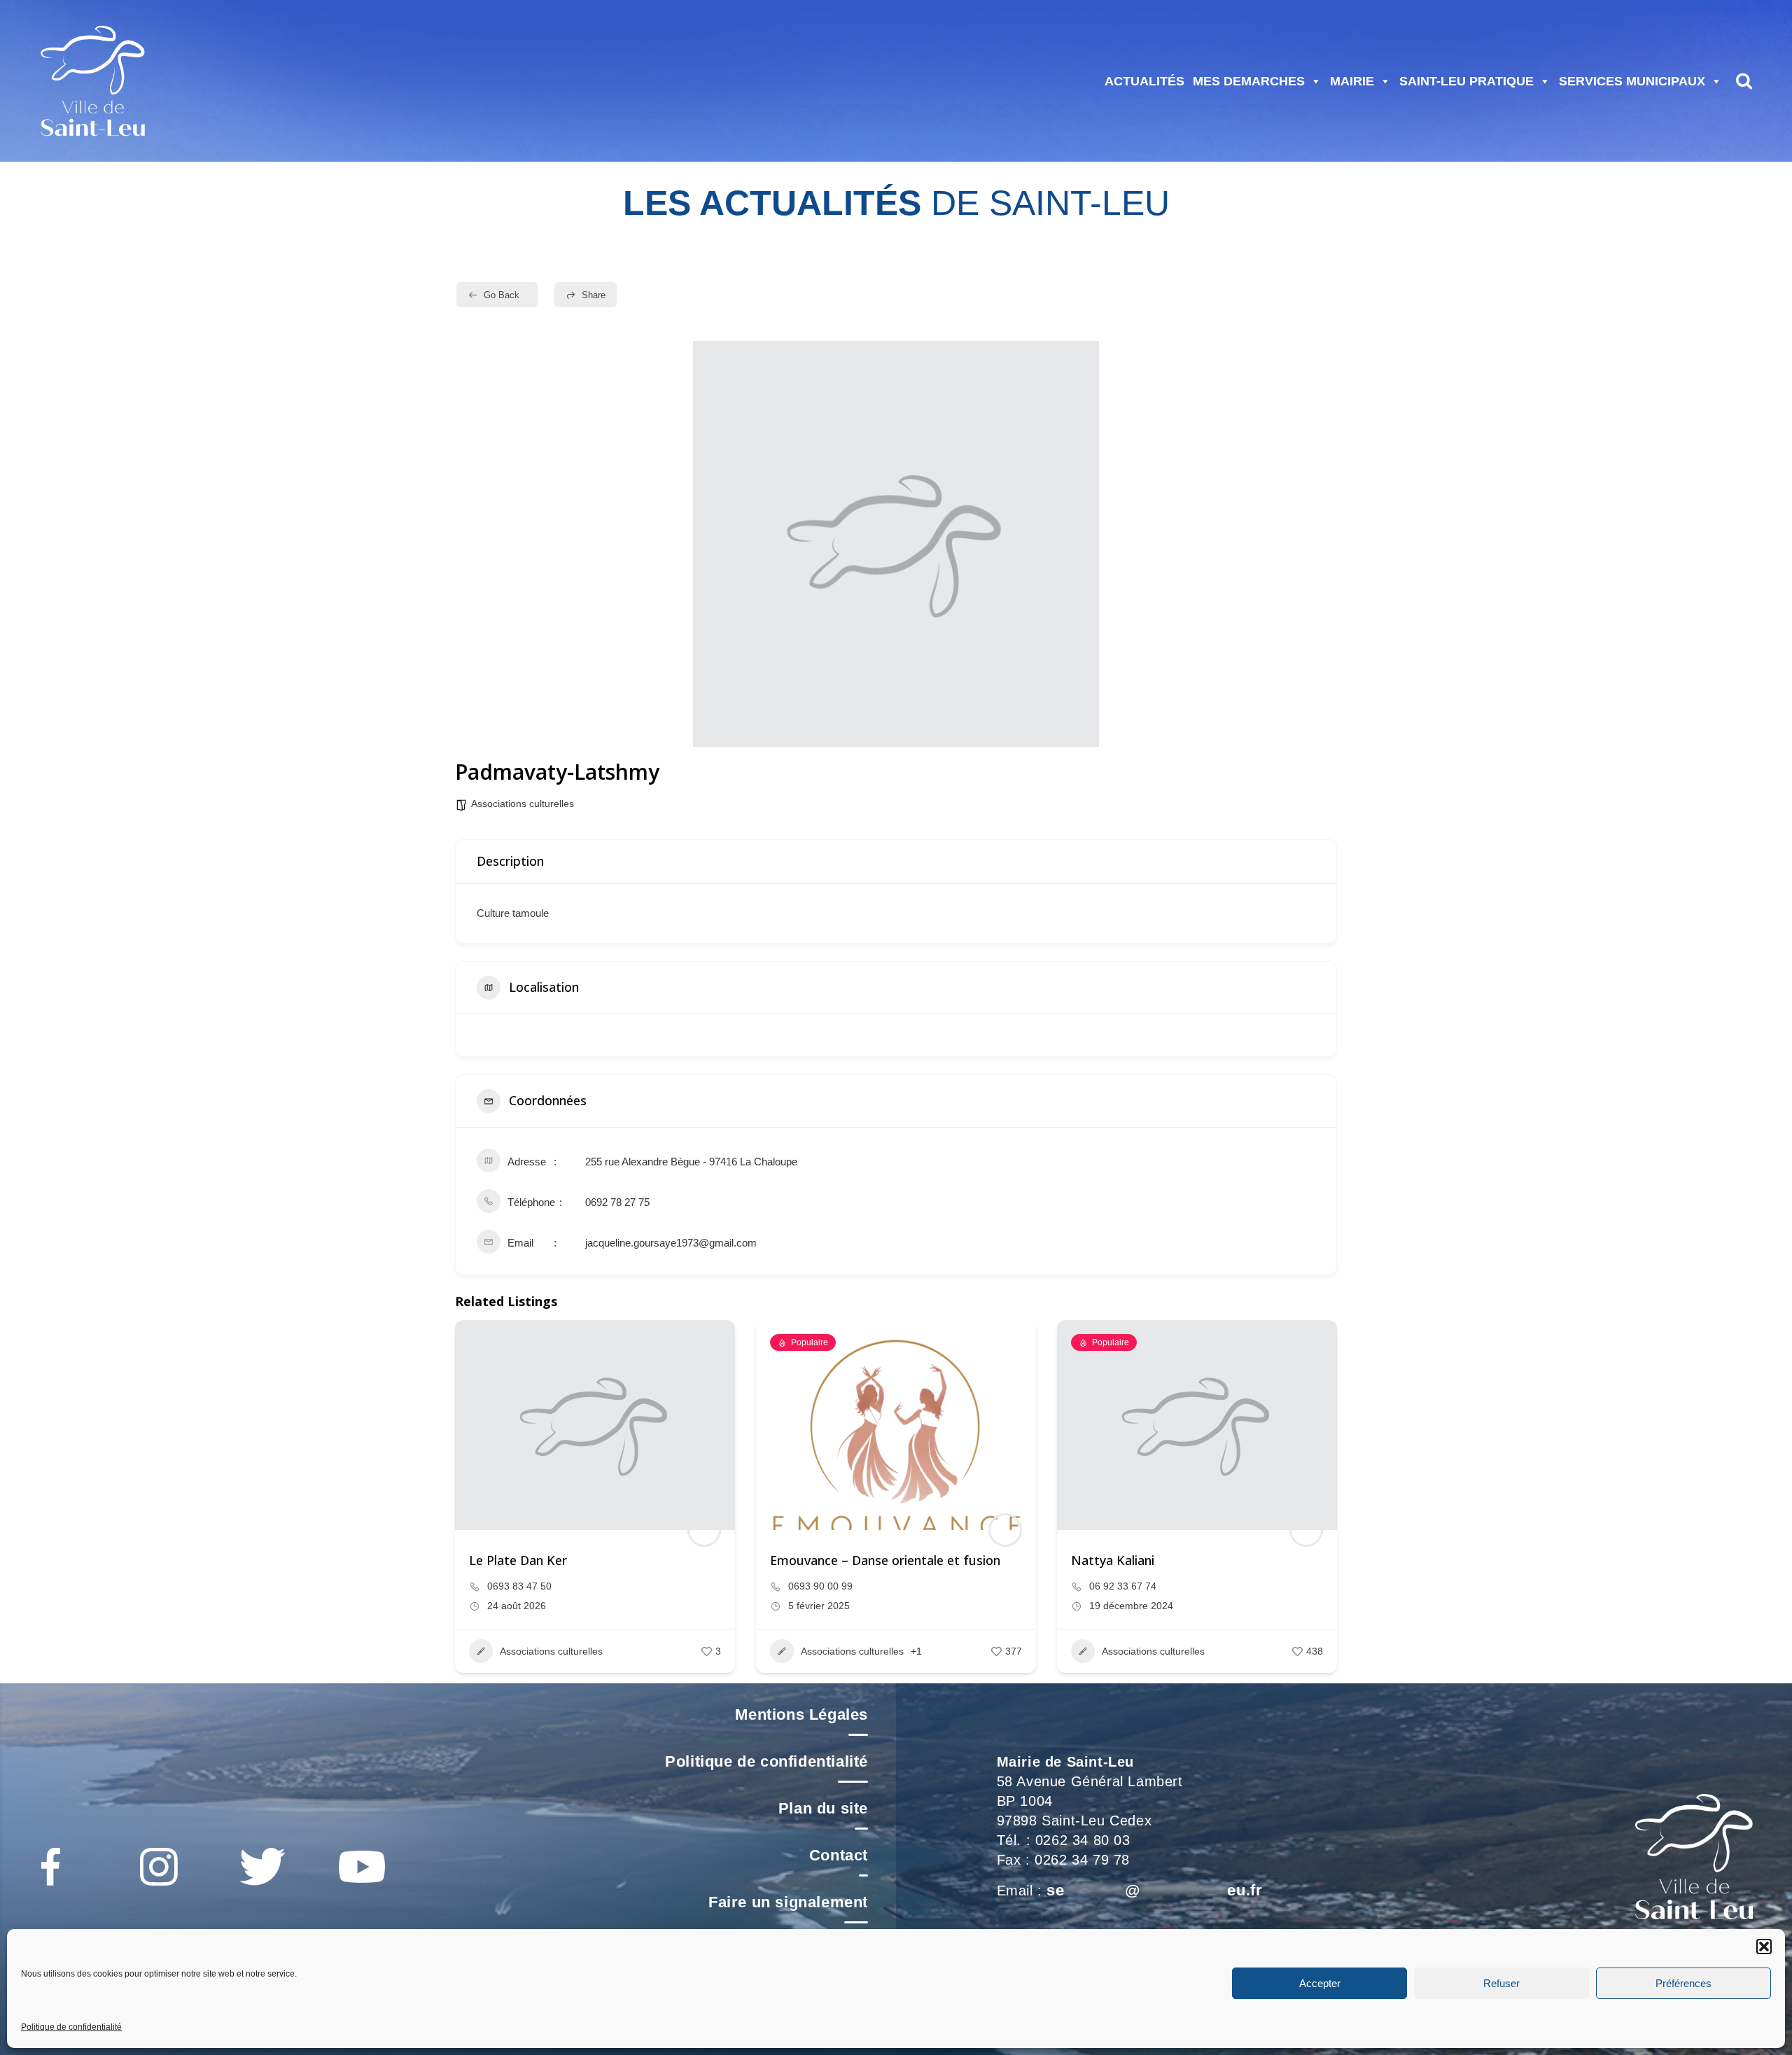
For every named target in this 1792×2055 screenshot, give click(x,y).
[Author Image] (704, 1530)
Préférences (1683, 1983)
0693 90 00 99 (820, 1586)
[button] (1764, 1947)
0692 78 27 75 (617, 1202)
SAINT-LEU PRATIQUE (1466, 81)
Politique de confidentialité (71, 2027)
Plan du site (823, 1808)
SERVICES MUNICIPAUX (1632, 81)
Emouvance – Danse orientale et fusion (885, 1560)
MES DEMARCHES (1249, 81)
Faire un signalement (788, 1902)
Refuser (1501, 1983)
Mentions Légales (801, 1714)
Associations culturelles (523, 804)
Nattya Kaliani (1113, 1560)
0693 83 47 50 (519, 1586)
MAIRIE (1352, 81)
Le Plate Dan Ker (518, 1560)
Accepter (1320, 1983)
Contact (839, 1855)
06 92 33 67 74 (1123, 1586)
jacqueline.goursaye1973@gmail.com (671, 1243)
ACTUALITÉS (1144, 81)
